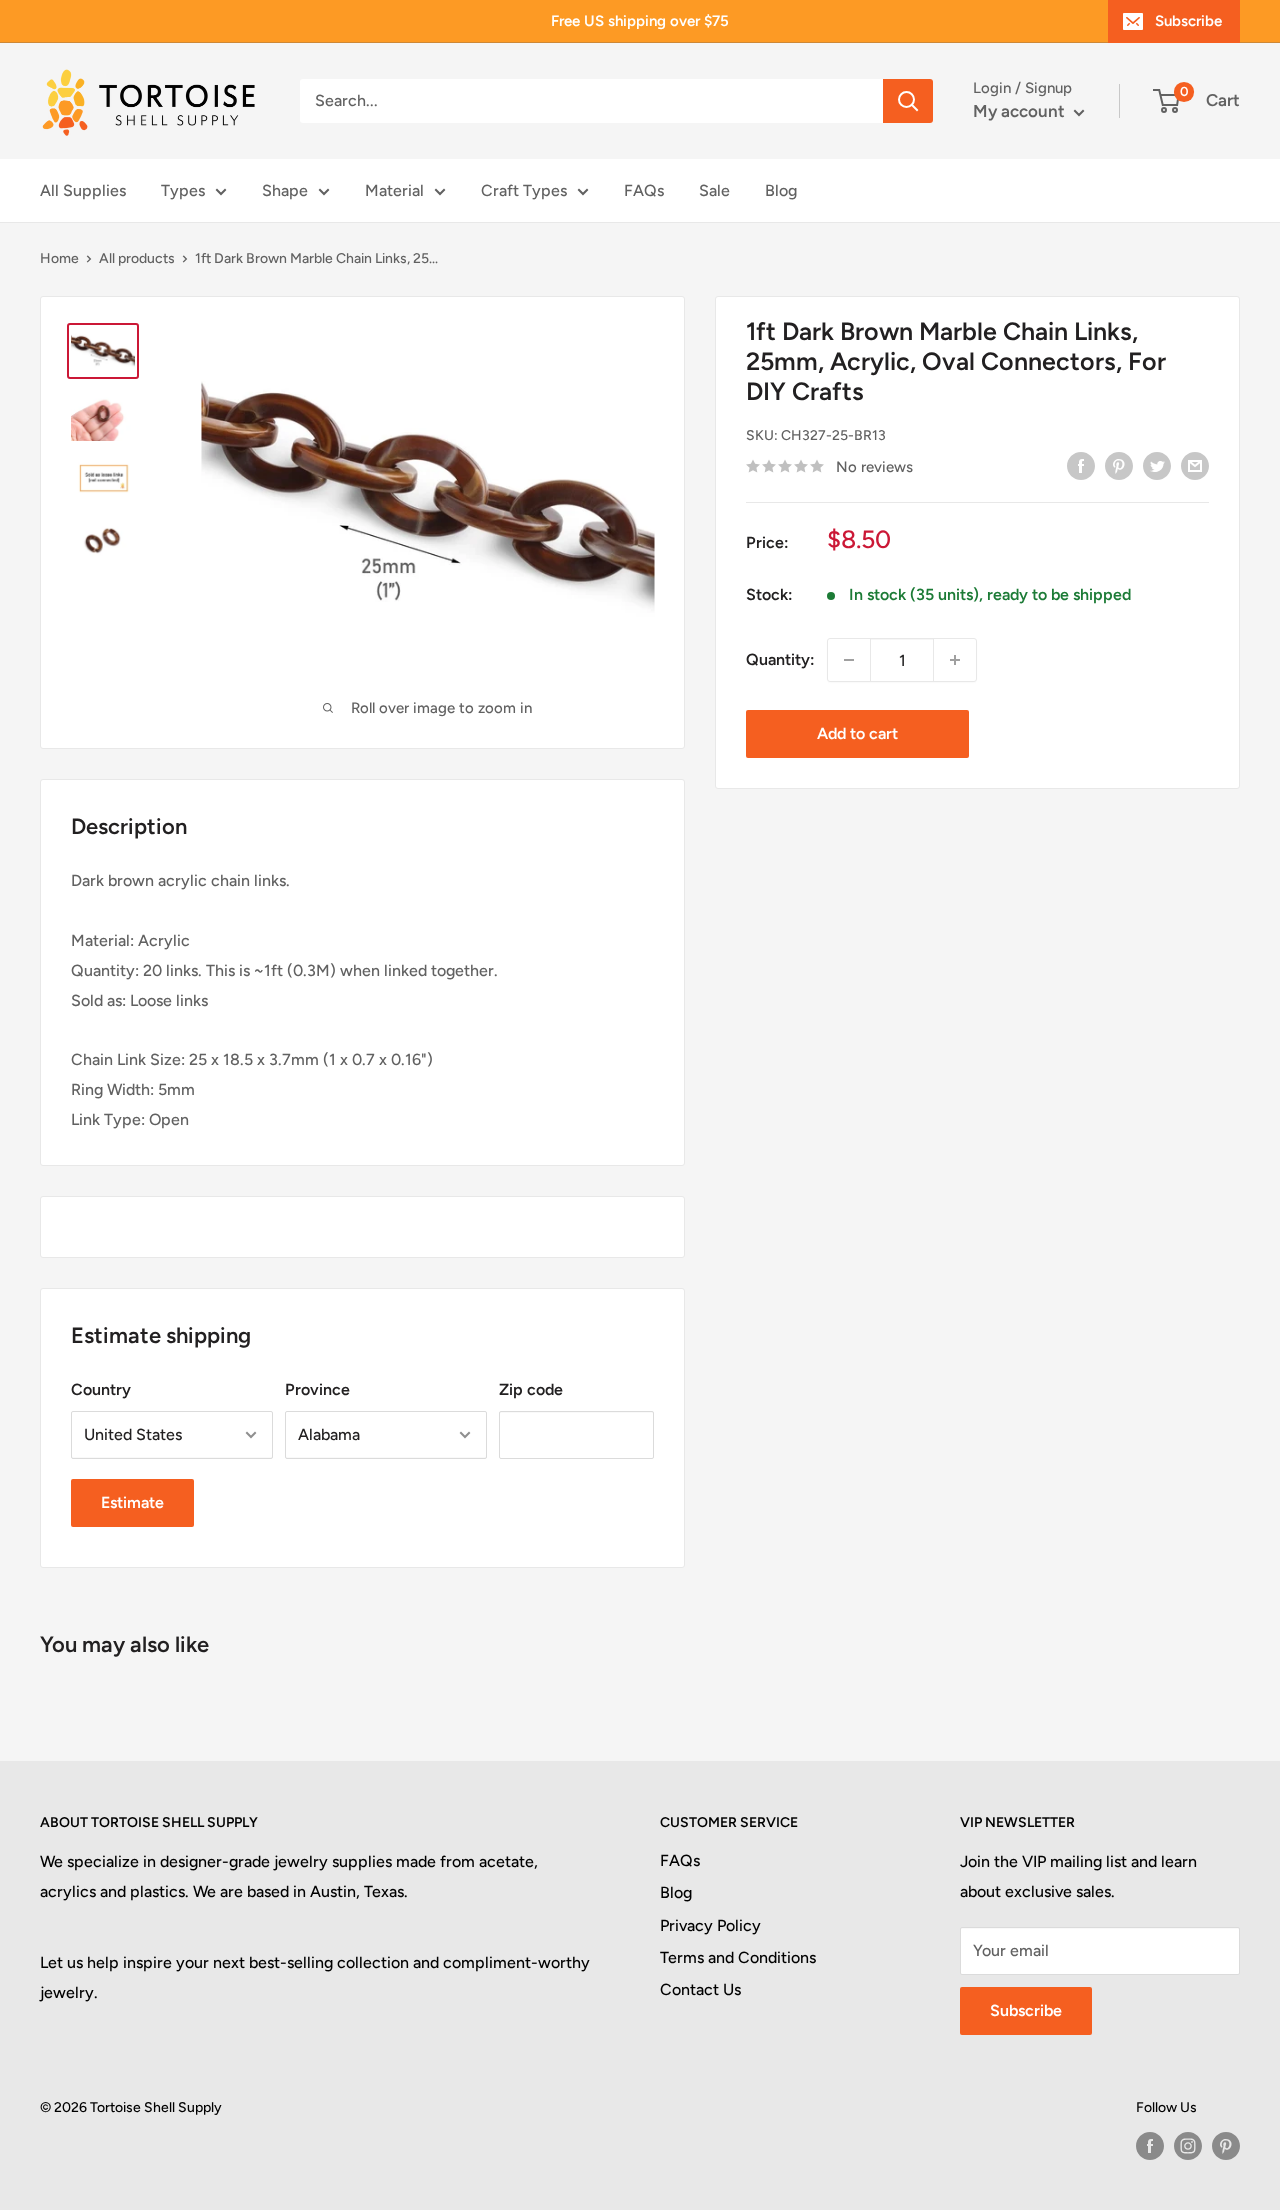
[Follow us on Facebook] (1150, 2146)
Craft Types (524, 190)
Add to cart (857, 733)
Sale (714, 190)
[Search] (908, 101)
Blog (781, 190)
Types (183, 190)
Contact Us (700, 1989)
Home (59, 258)
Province (317, 1389)
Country (101, 1389)
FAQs (644, 190)
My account (1021, 111)
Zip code (531, 1389)
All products (137, 258)
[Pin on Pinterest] (1119, 465)
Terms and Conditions (738, 1957)
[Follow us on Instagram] (1188, 2146)
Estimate (132, 1502)
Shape (285, 190)
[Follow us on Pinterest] (1226, 2146)
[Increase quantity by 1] (955, 660)
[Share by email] (1195, 465)
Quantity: (780, 659)
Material (394, 190)
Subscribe (1188, 21)
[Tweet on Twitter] (1157, 465)
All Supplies (83, 190)
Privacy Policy (710, 1925)
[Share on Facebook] (1081, 465)
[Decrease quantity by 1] (849, 660)
